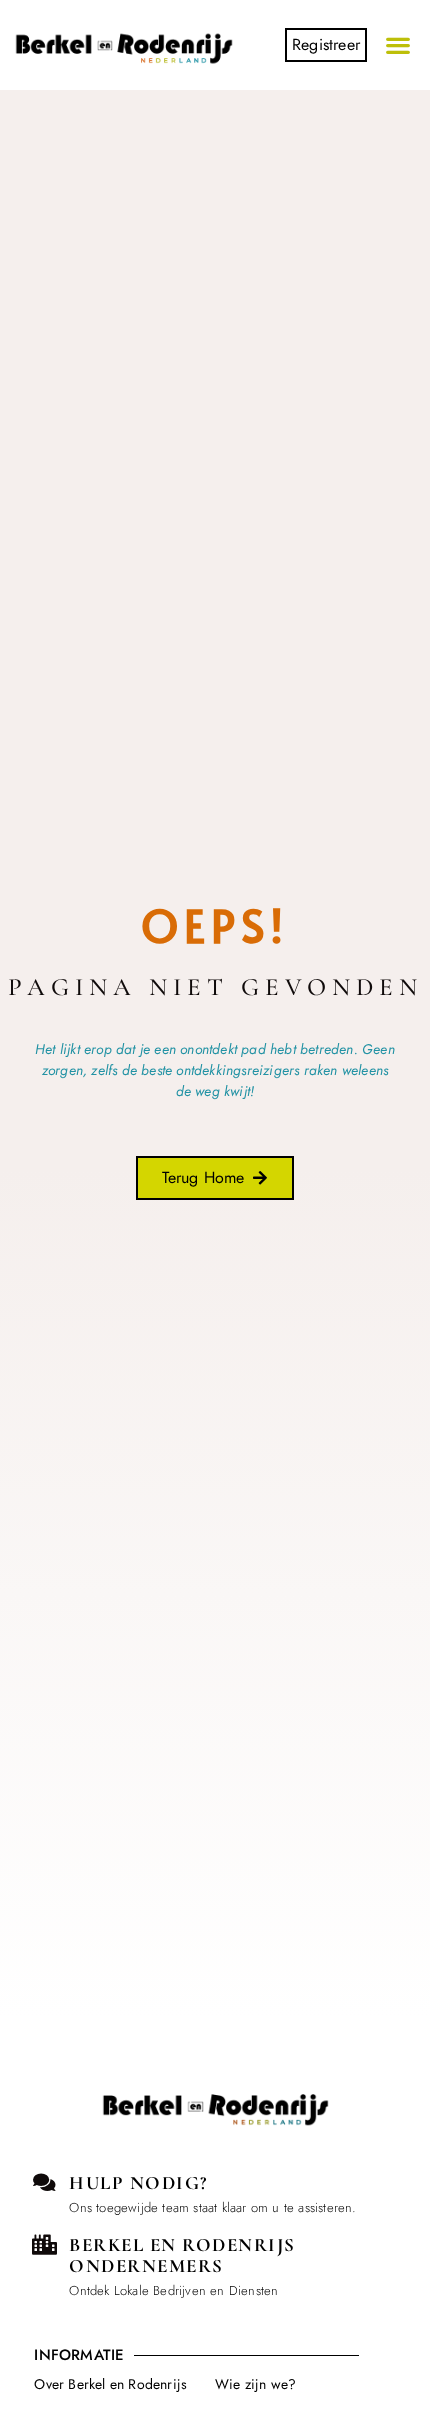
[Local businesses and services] (44, 2245)
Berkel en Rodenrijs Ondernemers (182, 2255)
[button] (398, 45)
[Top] (52, 2161)
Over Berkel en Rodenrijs (110, 2384)
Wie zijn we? (255, 2384)
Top (52, 2195)
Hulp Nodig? (138, 2182)
